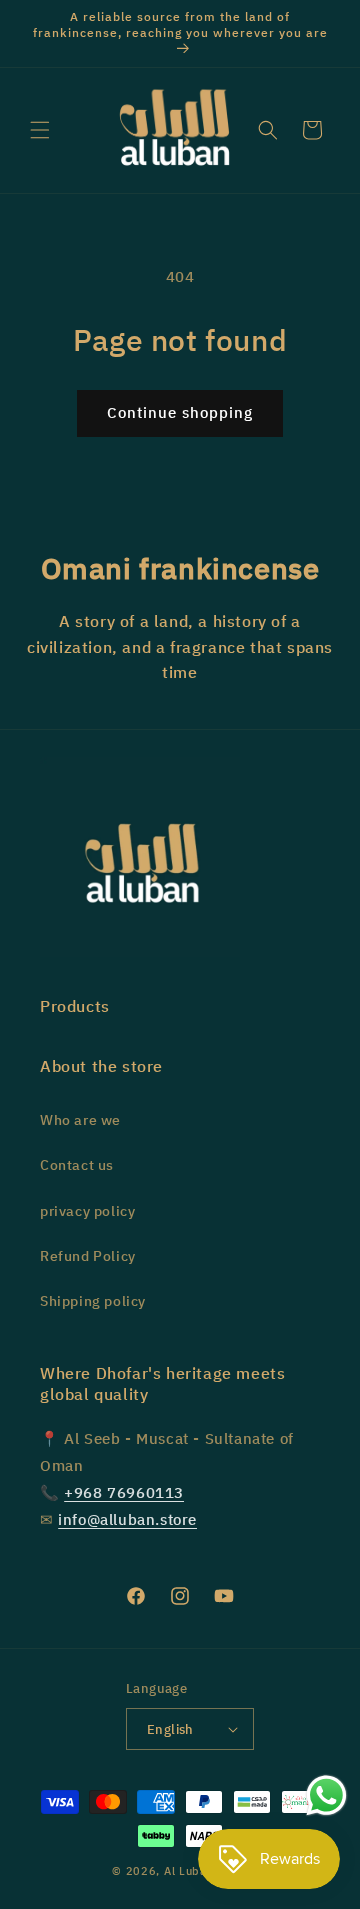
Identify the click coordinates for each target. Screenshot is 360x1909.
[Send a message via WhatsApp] (326, 1795)
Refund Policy (88, 1256)
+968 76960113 (124, 1493)
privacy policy (87, 1211)
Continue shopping (180, 413)
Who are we (80, 1120)
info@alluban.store (127, 1520)
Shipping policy (93, 1301)
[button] (40, 130)
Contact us (77, 1165)
